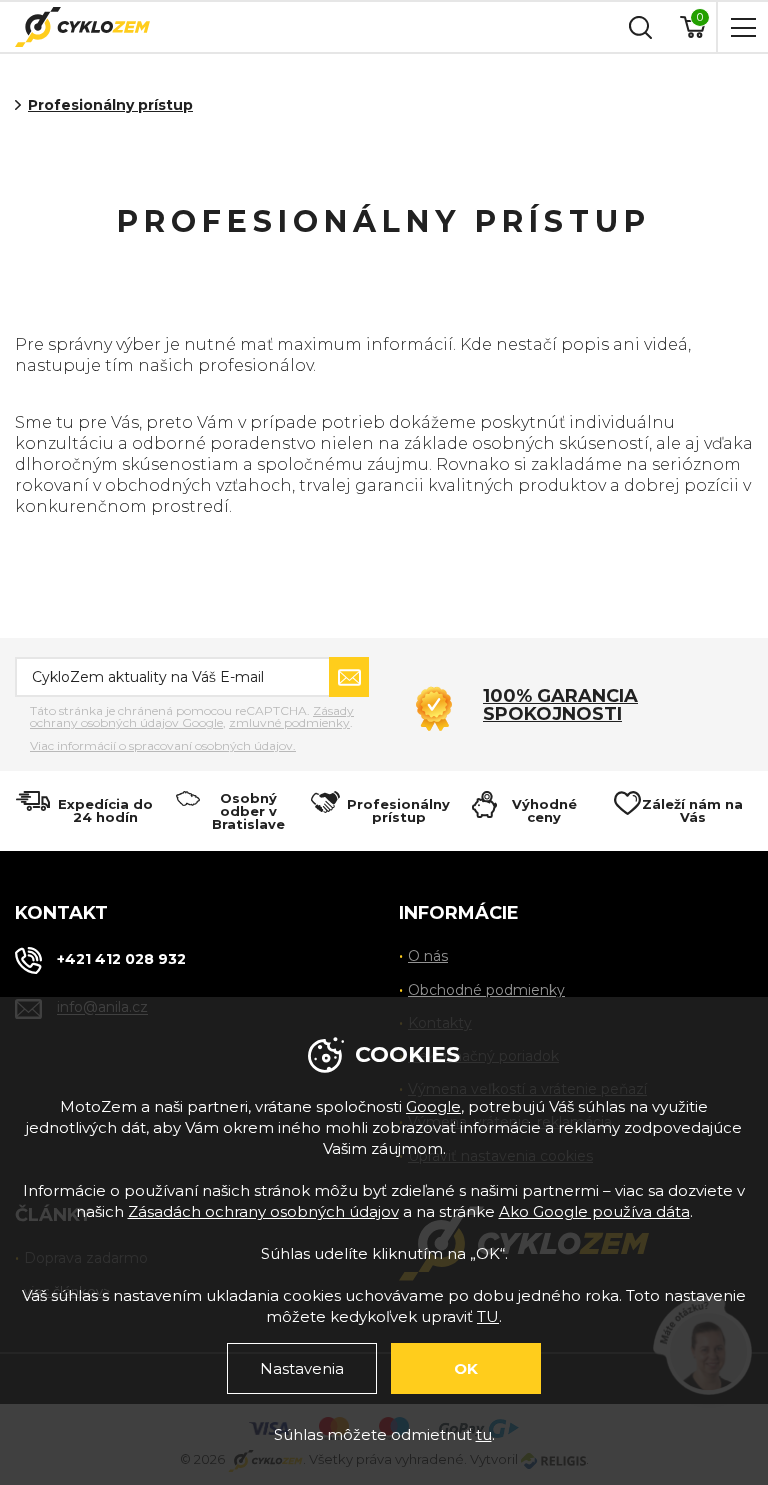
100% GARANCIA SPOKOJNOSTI (560, 705)
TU (488, 1316)
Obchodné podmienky (486, 990)
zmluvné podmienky (289, 722)
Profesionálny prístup (110, 105)
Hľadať (638, 27)
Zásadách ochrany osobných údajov (263, 1211)
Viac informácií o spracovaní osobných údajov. (163, 746)
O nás (428, 956)
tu (484, 1434)
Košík (700, 17)
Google (433, 1106)
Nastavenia (302, 1368)
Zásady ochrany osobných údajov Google (192, 716)
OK (466, 1368)
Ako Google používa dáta (594, 1211)
